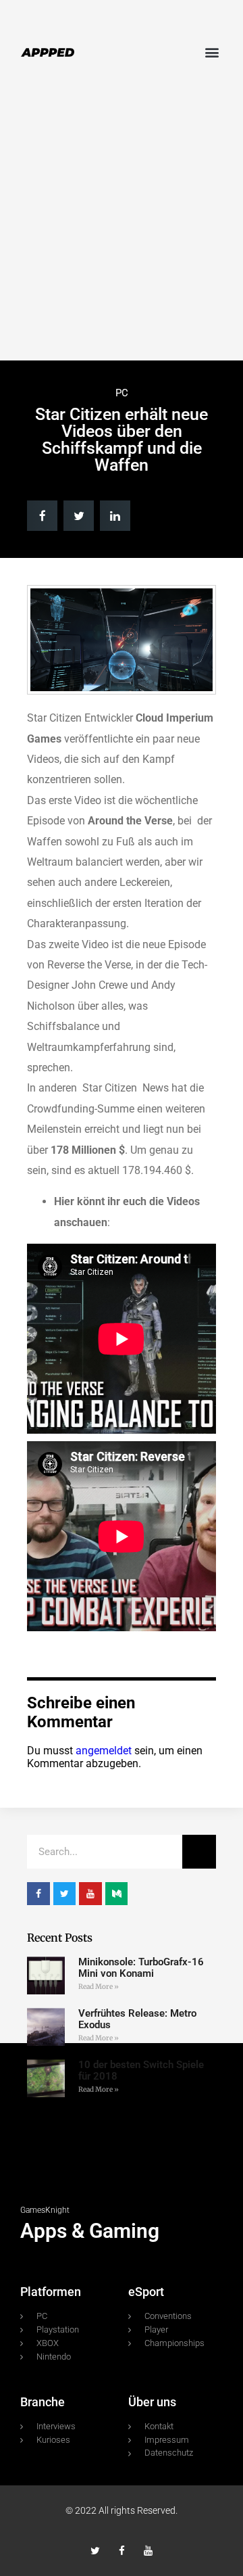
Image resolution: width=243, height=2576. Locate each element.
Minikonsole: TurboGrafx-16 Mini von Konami (141, 1968)
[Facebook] (122, 2551)
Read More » (99, 1987)
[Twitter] (96, 2551)
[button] (212, 52)
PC (122, 393)
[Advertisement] (122, 225)
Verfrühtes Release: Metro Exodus (137, 2019)
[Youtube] (148, 2551)
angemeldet (104, 1751)
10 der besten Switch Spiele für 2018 (141, 2070)
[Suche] (199, 1852)
